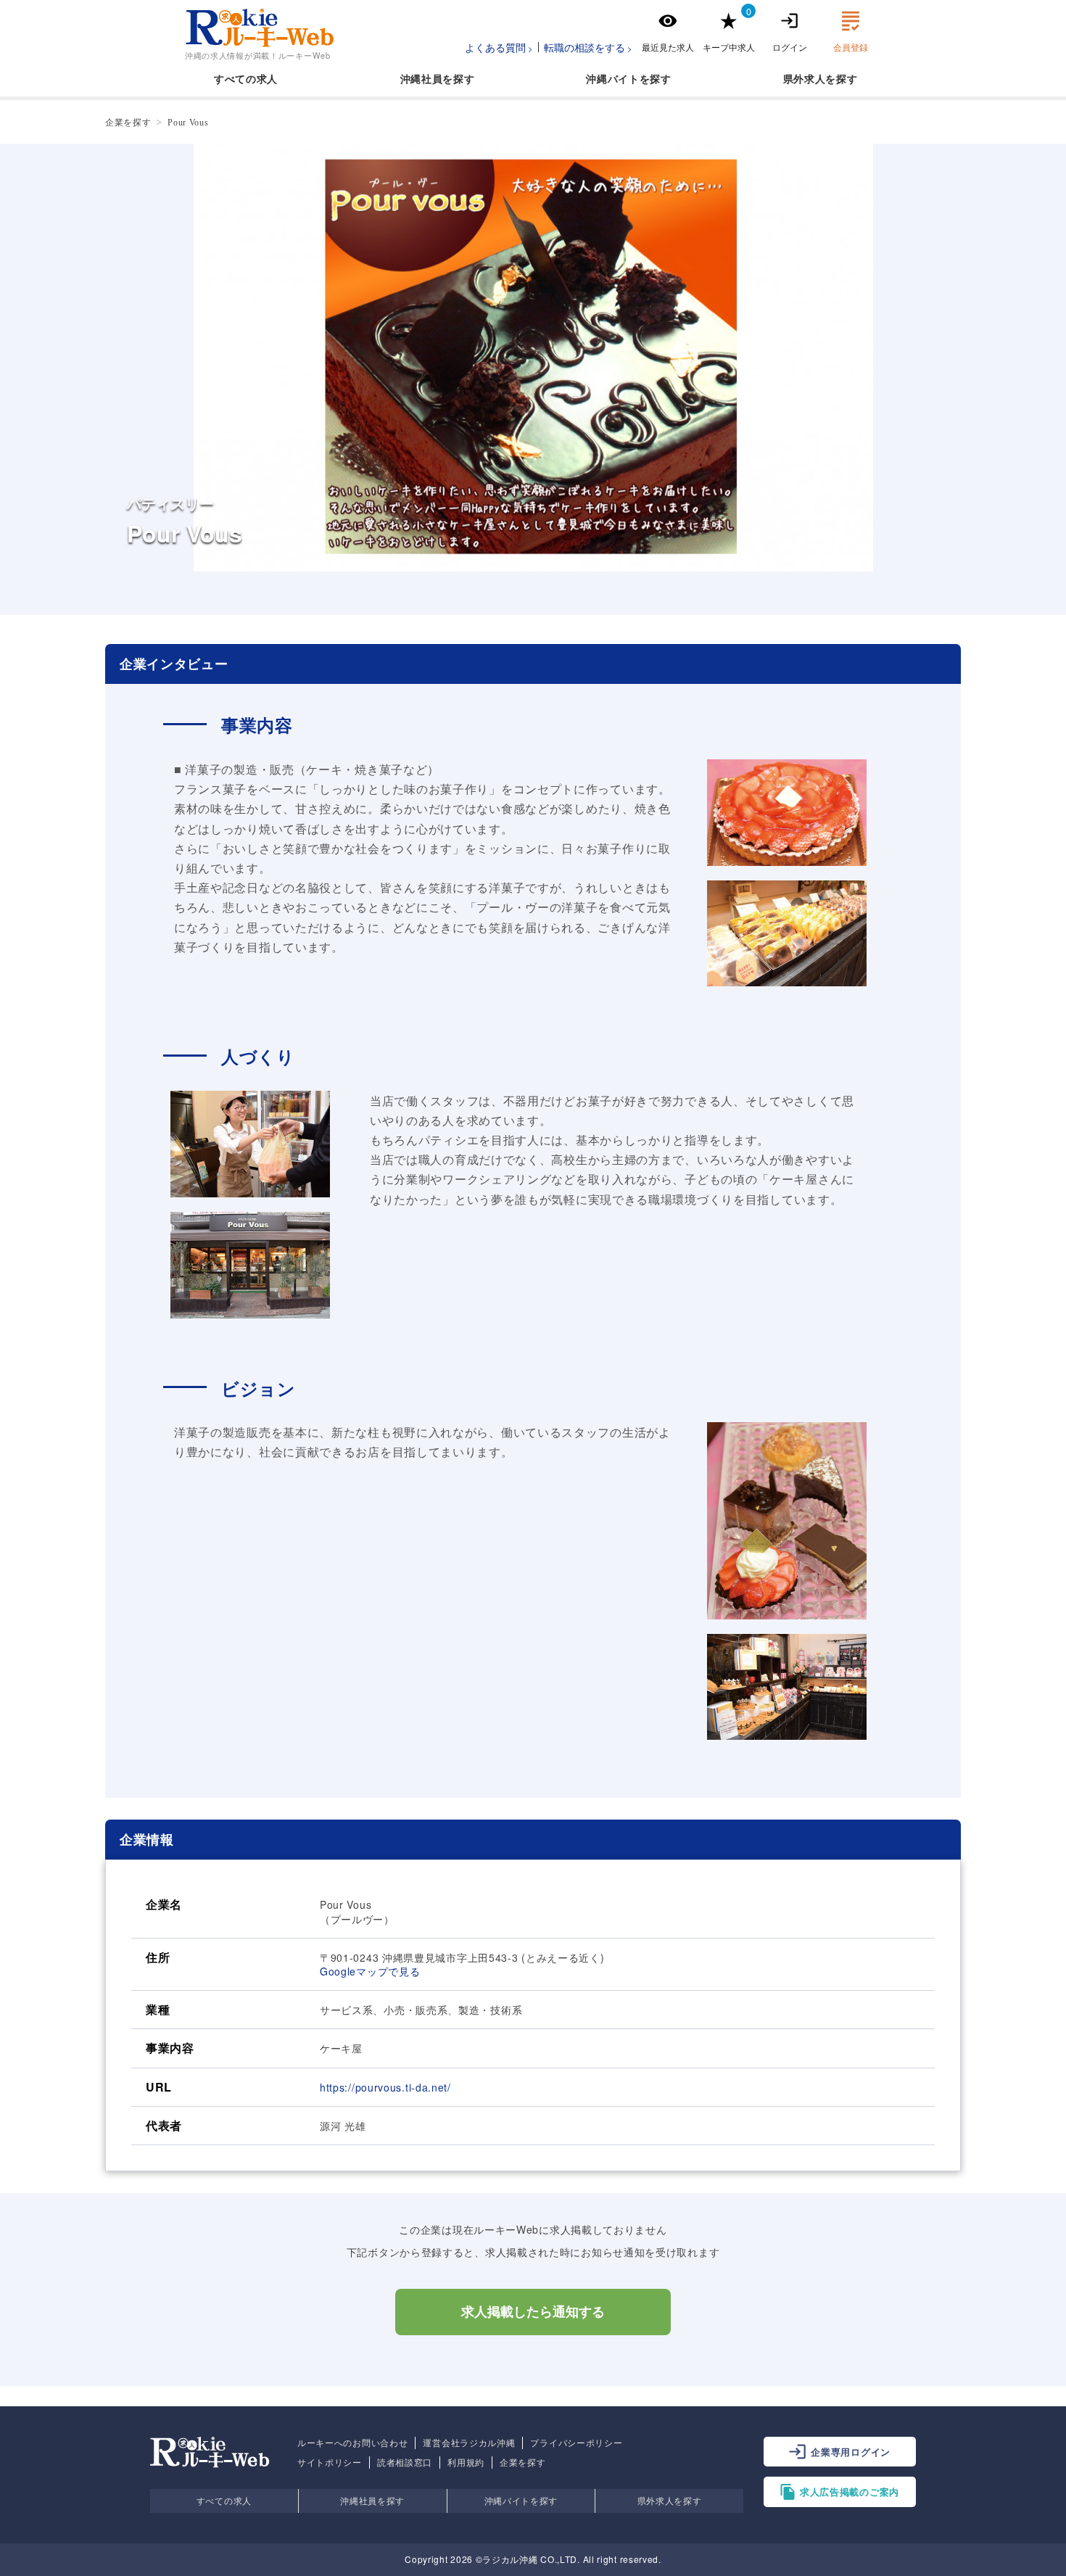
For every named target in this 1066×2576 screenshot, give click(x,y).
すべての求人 (246, 78)
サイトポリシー (330, 2462)
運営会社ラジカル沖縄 (469, 2443)
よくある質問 (495, 47)
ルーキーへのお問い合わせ (352, 2443)
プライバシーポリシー (576, 2443)
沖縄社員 (422, 78)
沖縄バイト (613, 78)
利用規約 (466, 2462)
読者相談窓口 (405, 2462)
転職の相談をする (584, 47)
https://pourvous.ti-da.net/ (385, 2087)
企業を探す (523, 2462)
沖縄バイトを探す (521, 2500)
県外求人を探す (670, 2500)
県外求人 (805, 78)
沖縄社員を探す (372, 2500)
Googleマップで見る (370, 1971)
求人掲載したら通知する (533, 2312)
